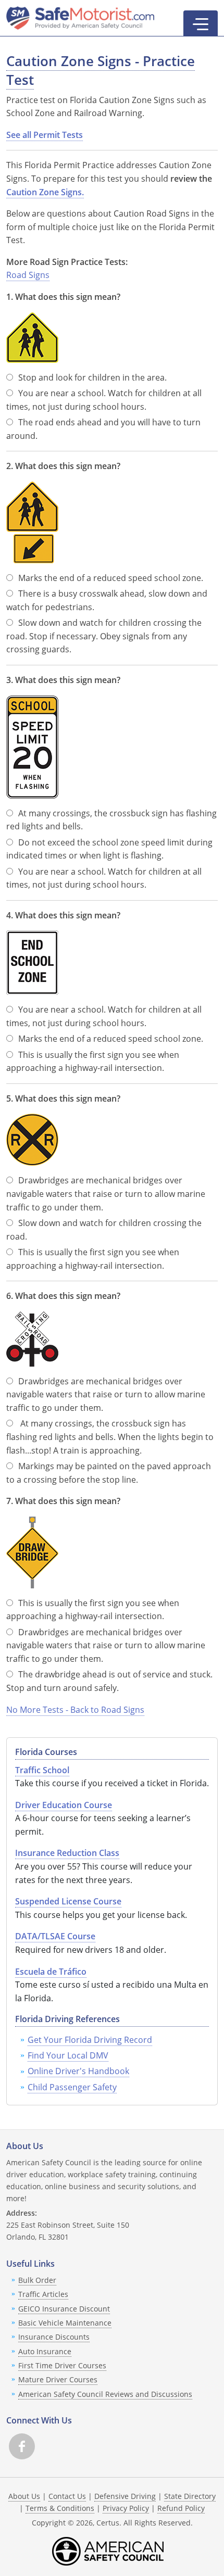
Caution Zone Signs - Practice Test (101, 71)
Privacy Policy (126, 2508)
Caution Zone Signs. (45, 192)
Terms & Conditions (60, 2508)
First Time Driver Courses (62, 2365)
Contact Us (67, 2496)
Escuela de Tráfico (51, 1972)
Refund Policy (181, 2508)
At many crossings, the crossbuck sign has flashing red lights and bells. (111, 820)
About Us (24, 2496)
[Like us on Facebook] (22, 2446)
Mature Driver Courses (58, 2379)
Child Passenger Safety (72, 2087)
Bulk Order (37, 2280)
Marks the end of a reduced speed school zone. (111, 578)
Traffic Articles (43, 2294)
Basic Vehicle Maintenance (65, 2323)
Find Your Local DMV (68, 2055)
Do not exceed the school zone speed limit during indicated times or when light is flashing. (109, 849)
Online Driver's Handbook (78, 2071)
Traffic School (42, 1770)
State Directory (190, 2496)
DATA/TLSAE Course (55, 1936)
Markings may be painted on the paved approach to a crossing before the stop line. (109, 1473)
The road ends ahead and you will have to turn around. (103, 429)
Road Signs (28, 275)
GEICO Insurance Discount (64, 2309)
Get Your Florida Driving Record (90, 2040)
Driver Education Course (64, 1805)
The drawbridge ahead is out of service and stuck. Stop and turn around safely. (109, 1681)
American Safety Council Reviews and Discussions (105, 2394)
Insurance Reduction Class (67, 1853)
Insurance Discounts (54, 2337)
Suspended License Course (68, 1901)
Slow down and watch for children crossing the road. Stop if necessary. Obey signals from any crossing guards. (104, 636)
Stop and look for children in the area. (92, 377)
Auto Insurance (45, 2351)
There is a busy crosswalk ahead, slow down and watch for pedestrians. (107, 600)
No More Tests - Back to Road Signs (75, 1710)
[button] (201, 23)
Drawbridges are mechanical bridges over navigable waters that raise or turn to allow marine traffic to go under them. (106, 1194)
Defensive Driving (125, 2496)
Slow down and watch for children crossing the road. (104, 1230)
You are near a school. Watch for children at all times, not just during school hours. (104, 400)
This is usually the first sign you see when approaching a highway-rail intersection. (93, 1062)
